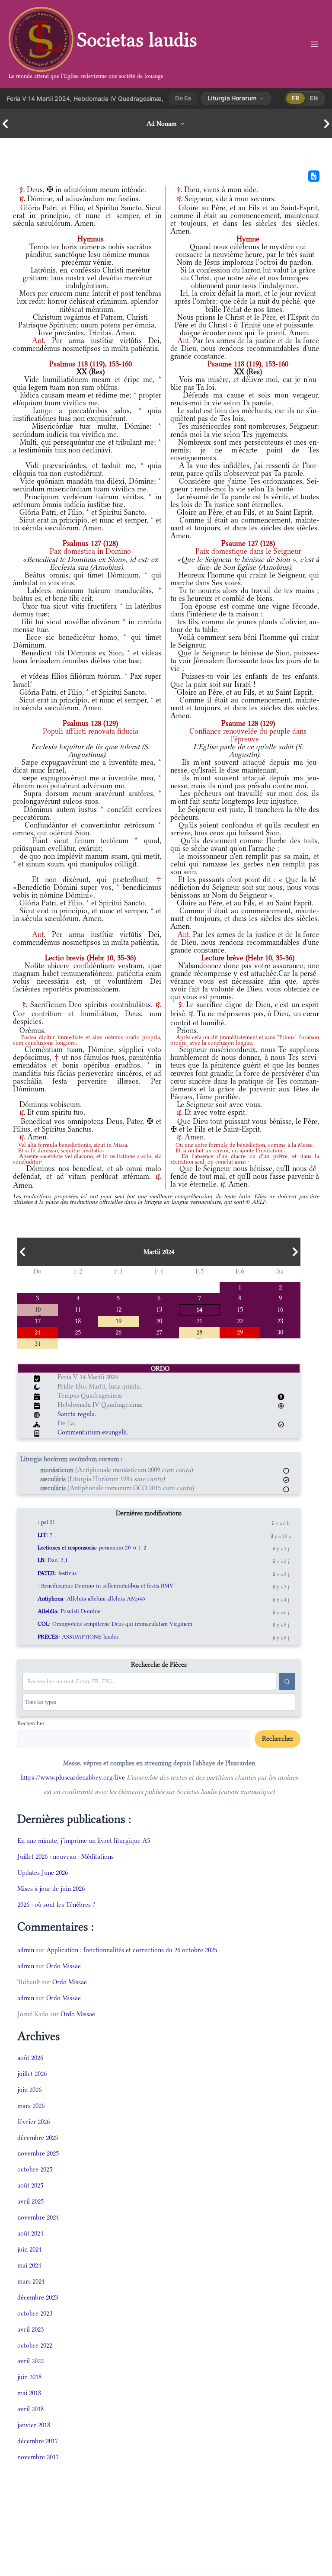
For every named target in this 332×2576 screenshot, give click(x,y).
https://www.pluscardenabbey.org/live (73, 1777)
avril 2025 (30, 2201)
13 (159, 1309)
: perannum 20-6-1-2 (92, 1548)
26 (118, 1332)
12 (118, 1309)
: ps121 (46, 1522)
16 (280, 1309)
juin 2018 (29, 2377)
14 (199, 1309)
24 (38, 1332)
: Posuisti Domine (69, 1611)
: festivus (57, 1573)
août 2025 (30, 2185)
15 (240, 1309)
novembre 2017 (38, 2457)
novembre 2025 (38, 2153)
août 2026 (30, 2058)
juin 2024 (29, 2249)
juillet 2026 (32, 2074)
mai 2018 (29, 2393)
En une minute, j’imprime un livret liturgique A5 (84, 1840)
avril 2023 (30, 2329)
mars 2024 (31, 2281)
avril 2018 (30, 2409)
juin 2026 (29, 2090)
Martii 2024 (159, 1252)
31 (38, 1343)
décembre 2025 (38, 2138)
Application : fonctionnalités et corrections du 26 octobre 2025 (132, 1950)
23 (280, 1320)
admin (26, 1950)
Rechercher (31, 1723)
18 (78, 1320)
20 (159, 1320)
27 (159, 1332)
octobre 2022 (35, 2345)
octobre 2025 (35, 2169)
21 (199, 1320)
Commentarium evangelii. (93, 1432)
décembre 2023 (38, 2297)
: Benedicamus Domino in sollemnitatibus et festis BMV (105, 1586)
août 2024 (30, 2233)
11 (78, 1309)
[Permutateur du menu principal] (314, 44)
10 (38, 1309)
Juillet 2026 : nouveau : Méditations (65, 1856)
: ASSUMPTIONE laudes (78, 1637)
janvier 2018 (34, 2425)
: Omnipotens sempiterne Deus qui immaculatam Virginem (115, 1624)
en (314, 98)
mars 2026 (31, 2106)
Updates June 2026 (43, 1872)
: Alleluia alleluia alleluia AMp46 (91, 1599)
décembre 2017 (38, 2441)
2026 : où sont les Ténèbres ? (56, 1904)
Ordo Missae (64, 1966)
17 (38, 1320)
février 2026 (34, 2122)
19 (118, 1320)
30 (280, 1332)
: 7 (45, 1535)
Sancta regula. (77, 1414)
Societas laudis (137, 40)
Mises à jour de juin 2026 (51, 1888)
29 (240, 1332)
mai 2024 (29, 2265)
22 (240, 1320)
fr (295, 98)
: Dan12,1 (53, 1560)
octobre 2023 (35, 2313)
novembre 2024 (38, 2217)
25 (78, 1332)
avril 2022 (30, 2361)
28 (199, 1332)
